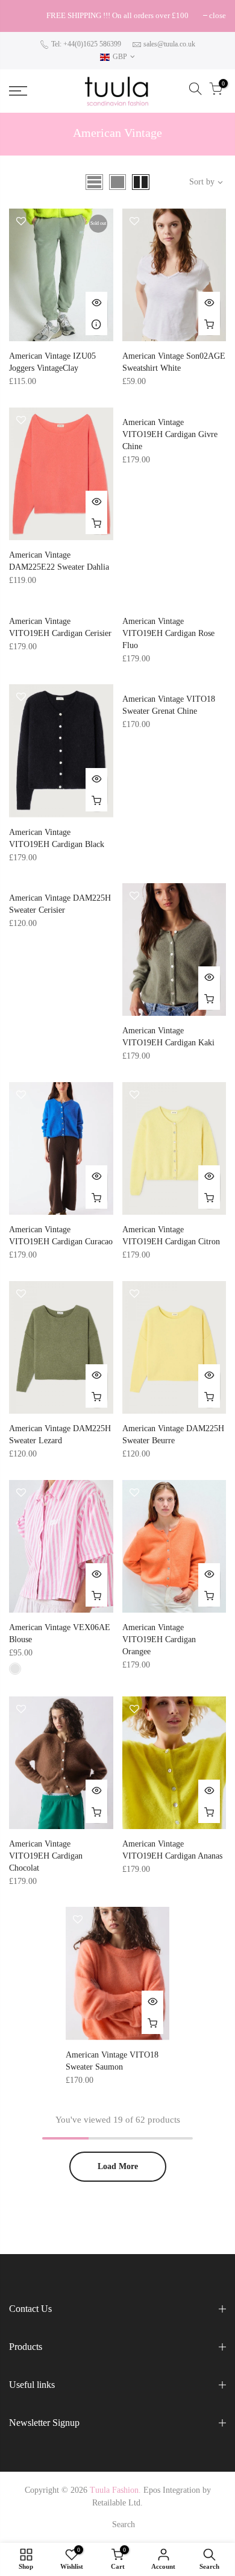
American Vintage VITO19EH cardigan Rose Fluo (168, 633)
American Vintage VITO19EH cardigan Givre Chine (170, 434)
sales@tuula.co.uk (169, 44)
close (23, 15)
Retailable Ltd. (117, 2503)
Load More (118, 2166)
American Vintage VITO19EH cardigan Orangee (159, 1639)
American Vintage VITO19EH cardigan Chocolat (46, 1856)
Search (124, 2524)
